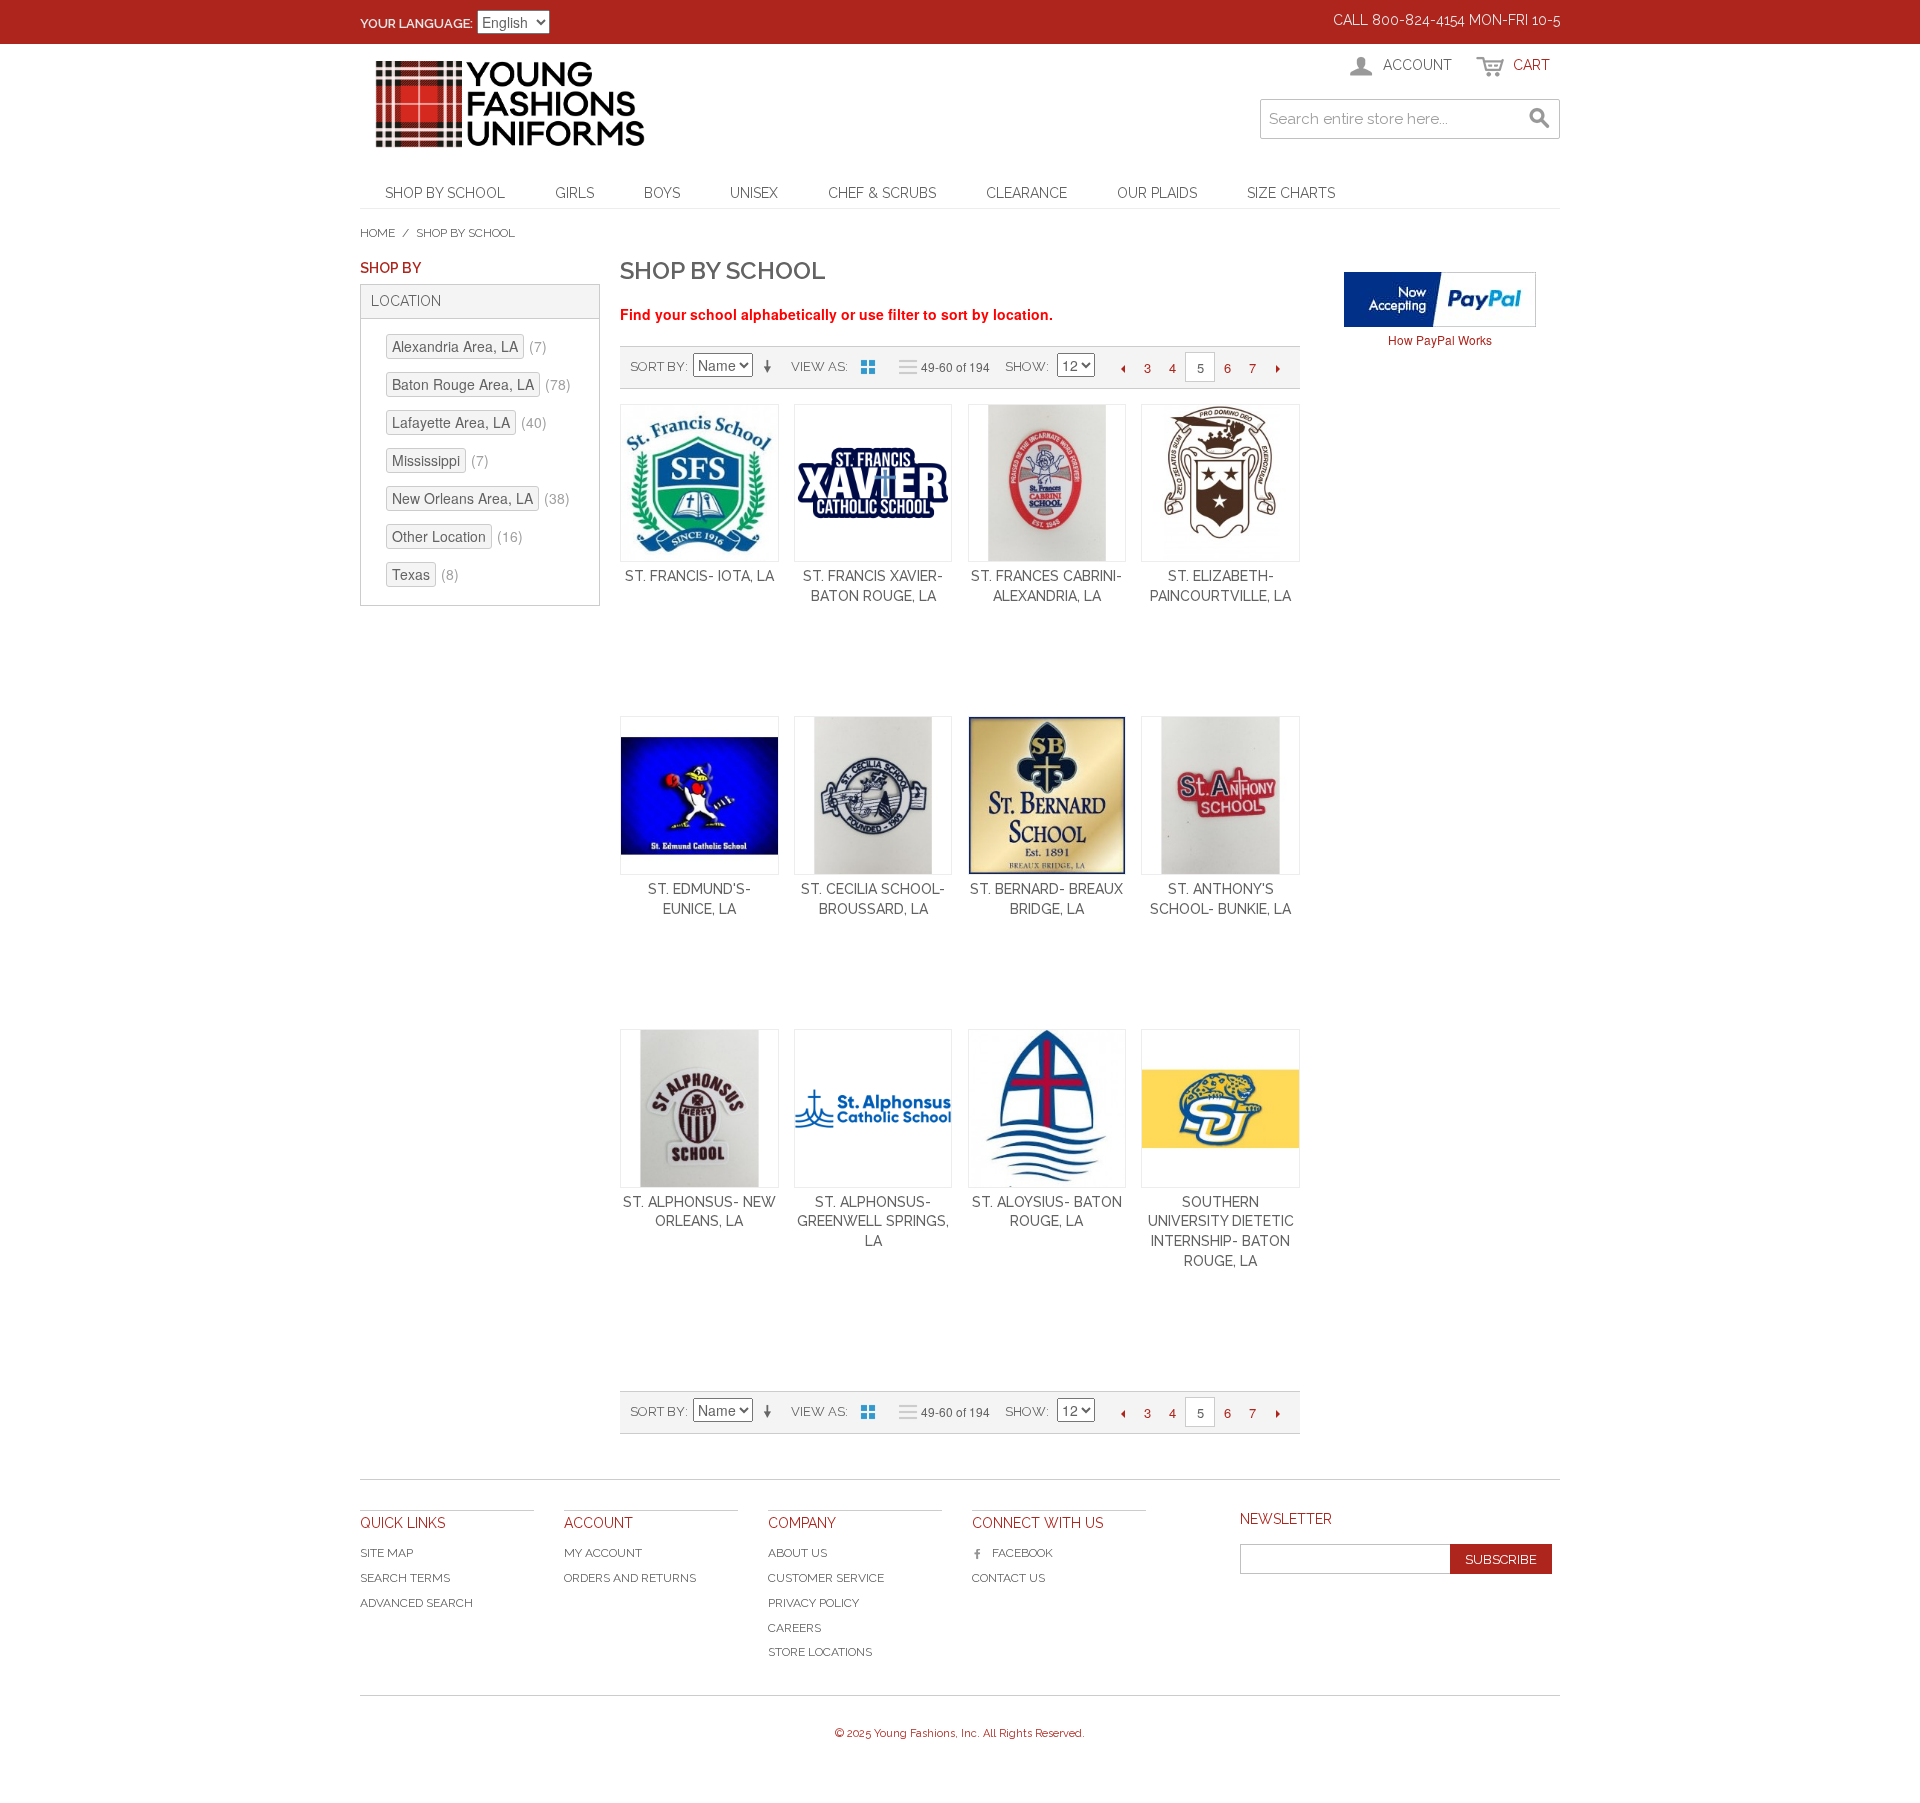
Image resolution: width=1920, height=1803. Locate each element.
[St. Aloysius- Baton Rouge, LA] (1047, 1108)
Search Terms (405, 1578)
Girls (574, 193)
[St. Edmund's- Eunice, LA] (699, 795)
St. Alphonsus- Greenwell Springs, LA (873, 1221)
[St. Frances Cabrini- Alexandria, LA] (1047, 483)
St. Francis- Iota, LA (699, 576)
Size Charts (1291, 193)
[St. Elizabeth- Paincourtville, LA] (1220, 483)
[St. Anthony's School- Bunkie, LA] (1220, 795)
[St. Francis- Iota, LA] (699, 483)
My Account (603, 1553)
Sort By (657, 366)
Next (1277, 368)
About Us (797, 1553)
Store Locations (820, 1652)
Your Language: (416, 23)
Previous (1122, 368)
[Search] (1540, 119)
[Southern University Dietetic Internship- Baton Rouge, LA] (1220, 1108)
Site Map (386, 1553)
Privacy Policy (813, 1603)
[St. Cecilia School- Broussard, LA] (873, 795)
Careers (794, 1628)
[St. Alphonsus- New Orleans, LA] (699, 1108)
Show (1025, 366)
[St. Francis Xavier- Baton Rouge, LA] (873, 483)
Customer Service (826, 1578)
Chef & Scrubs (882, 193)
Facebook (1022, 1553)
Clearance (1026, 193)
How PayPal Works (1440, 339)
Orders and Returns (630, 1578)
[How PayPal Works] (1440, 299)
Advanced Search (416, 1603)
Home (377, 233)
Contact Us (1008, 1578)
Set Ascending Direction (771, 367)
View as (818, 366)
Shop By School (445, 193)
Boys (662, 193)
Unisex (754, 193)
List (903, 367)
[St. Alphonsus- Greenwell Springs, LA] (873, 1108)
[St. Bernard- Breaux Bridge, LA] (1047, 795)
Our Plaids (1157, 193)
